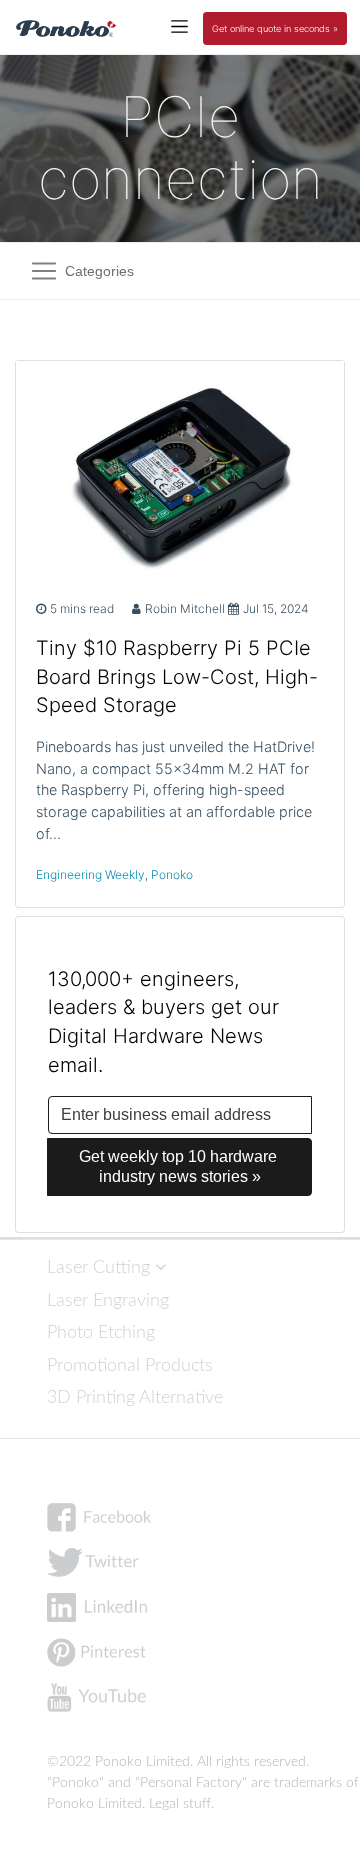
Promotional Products (130, 1365)
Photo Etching (101, 1332)
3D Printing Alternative (135, 1397)
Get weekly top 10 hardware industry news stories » (180, 1166)
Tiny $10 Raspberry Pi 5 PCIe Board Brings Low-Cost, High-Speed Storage (177, 677)
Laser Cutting (101, 1267)
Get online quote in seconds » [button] (275, 28)
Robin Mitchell (185, 608)
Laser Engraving (108, 1300)
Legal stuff (180, 1804)
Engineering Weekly (90, 874)
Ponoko (172, 874)
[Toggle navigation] (179, 25)
